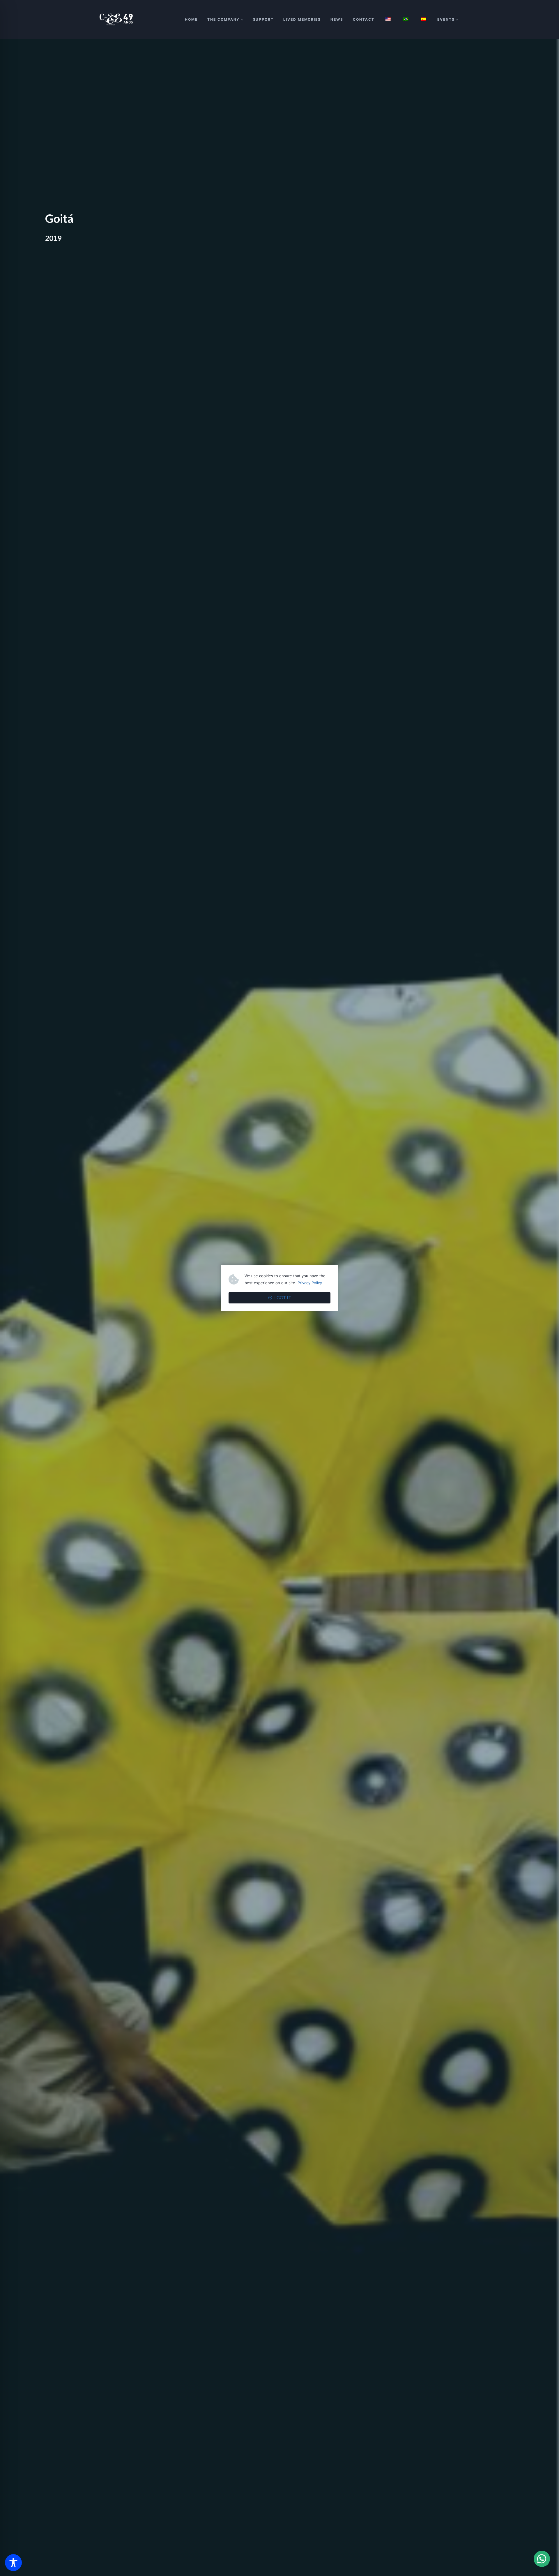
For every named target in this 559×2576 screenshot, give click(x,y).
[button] (542, 2559)
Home (191, 19)
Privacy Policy (310, 1283)
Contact (363, 19)
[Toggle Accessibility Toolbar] (13, 2563)
